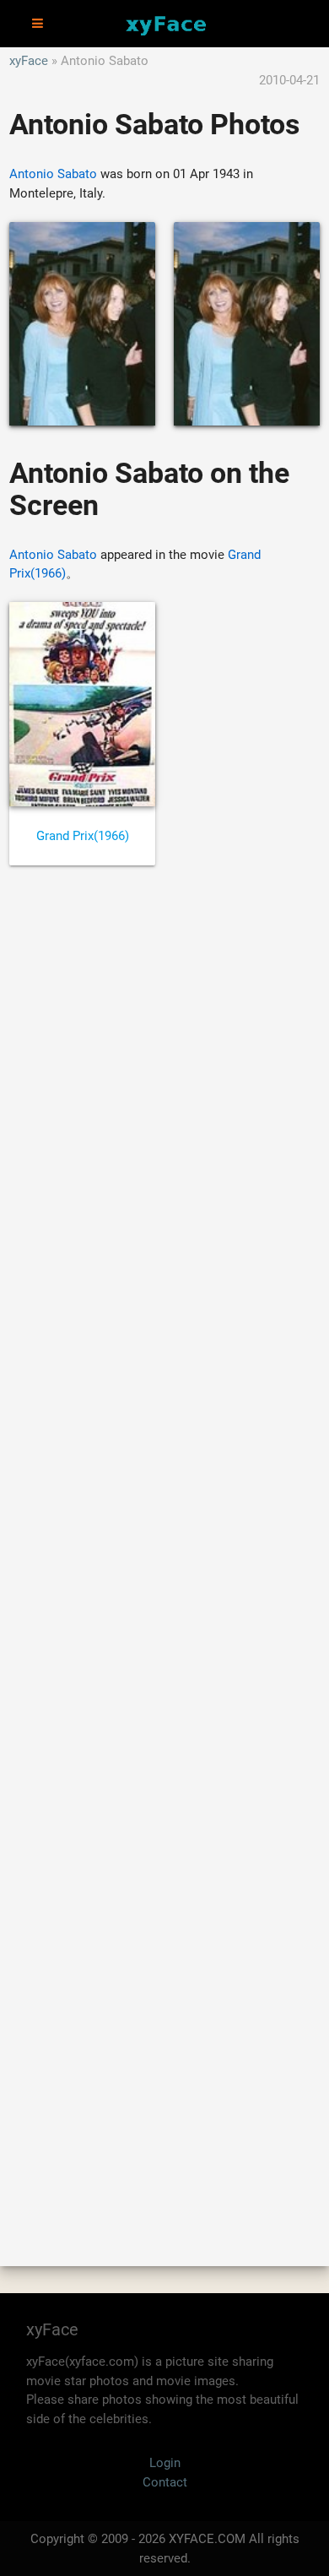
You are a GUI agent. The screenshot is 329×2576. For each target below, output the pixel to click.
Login (165, 2463)
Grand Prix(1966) (83, 836)
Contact (165, 2482)
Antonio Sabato (53, 174)
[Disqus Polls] (164, 1106)
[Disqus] (164, 1548)
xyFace (29, 61)
